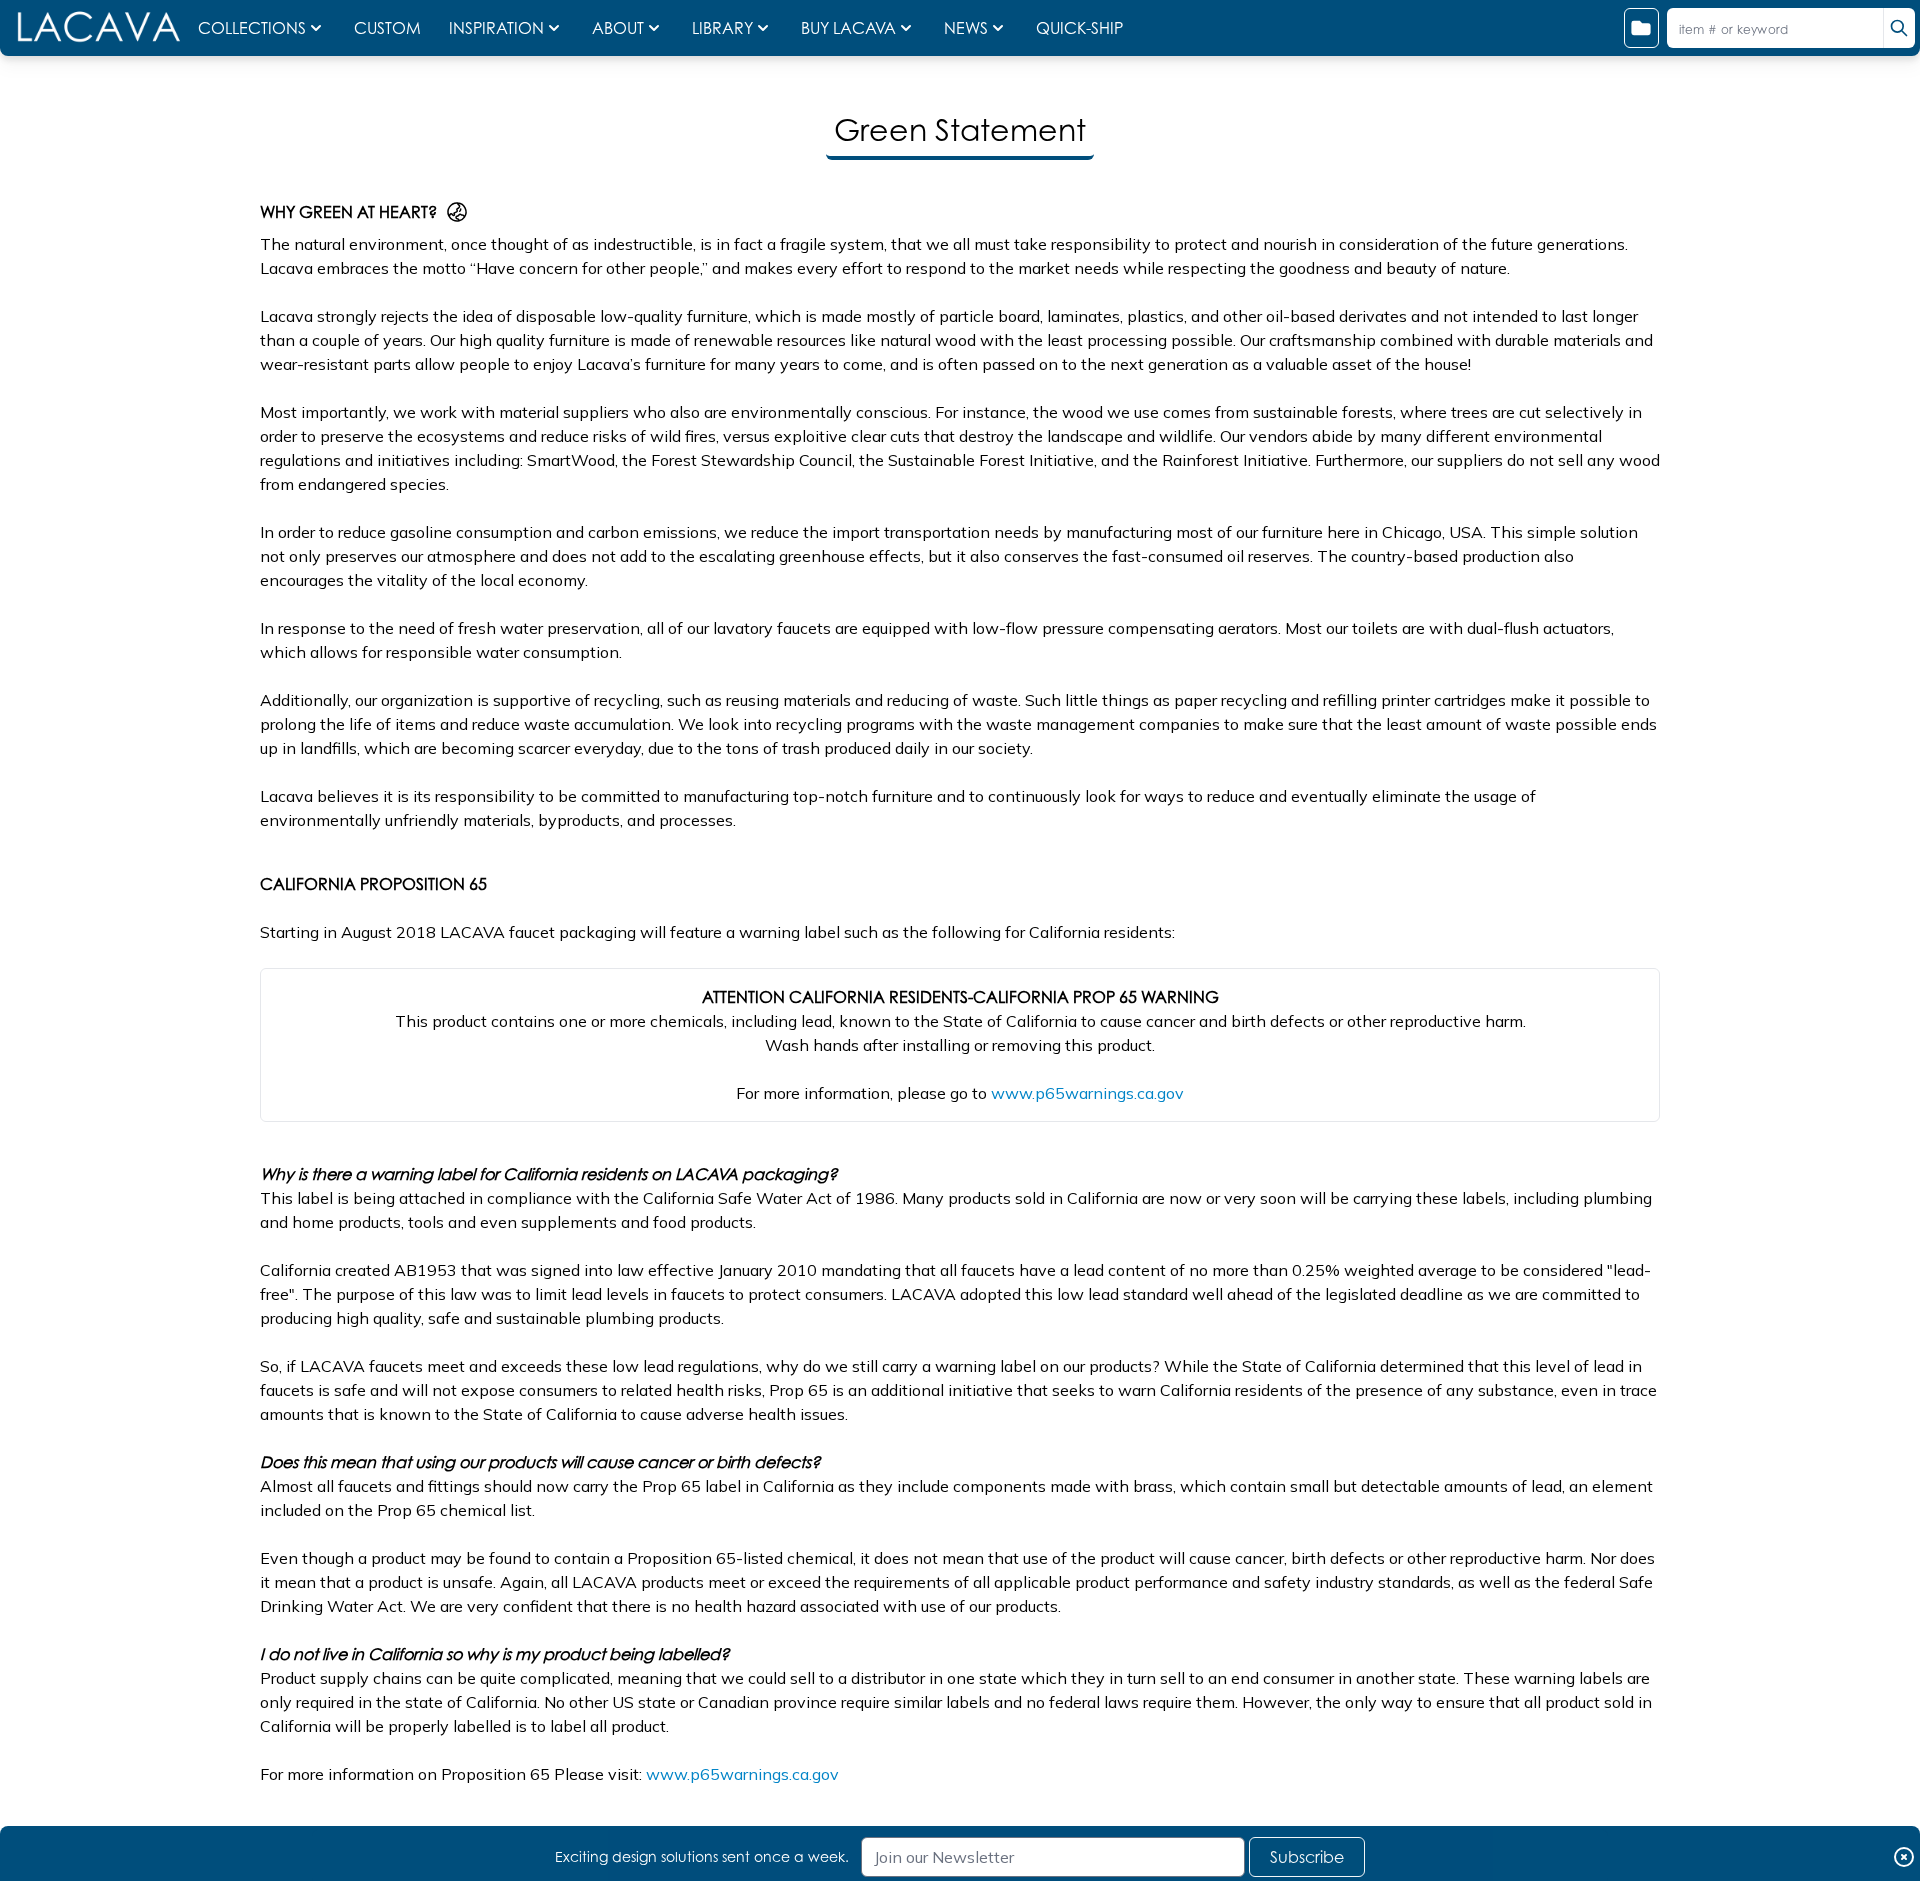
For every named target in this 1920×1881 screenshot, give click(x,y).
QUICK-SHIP (1079, 28)
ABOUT (618, 28)
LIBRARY (722, 28)
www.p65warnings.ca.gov (1087, 1093)
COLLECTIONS (252, 28)
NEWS (966, 28)
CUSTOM (389, 28)
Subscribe (1307, 1857)
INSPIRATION (496, 28)
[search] (1899, 28)
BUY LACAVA (848, 28)
